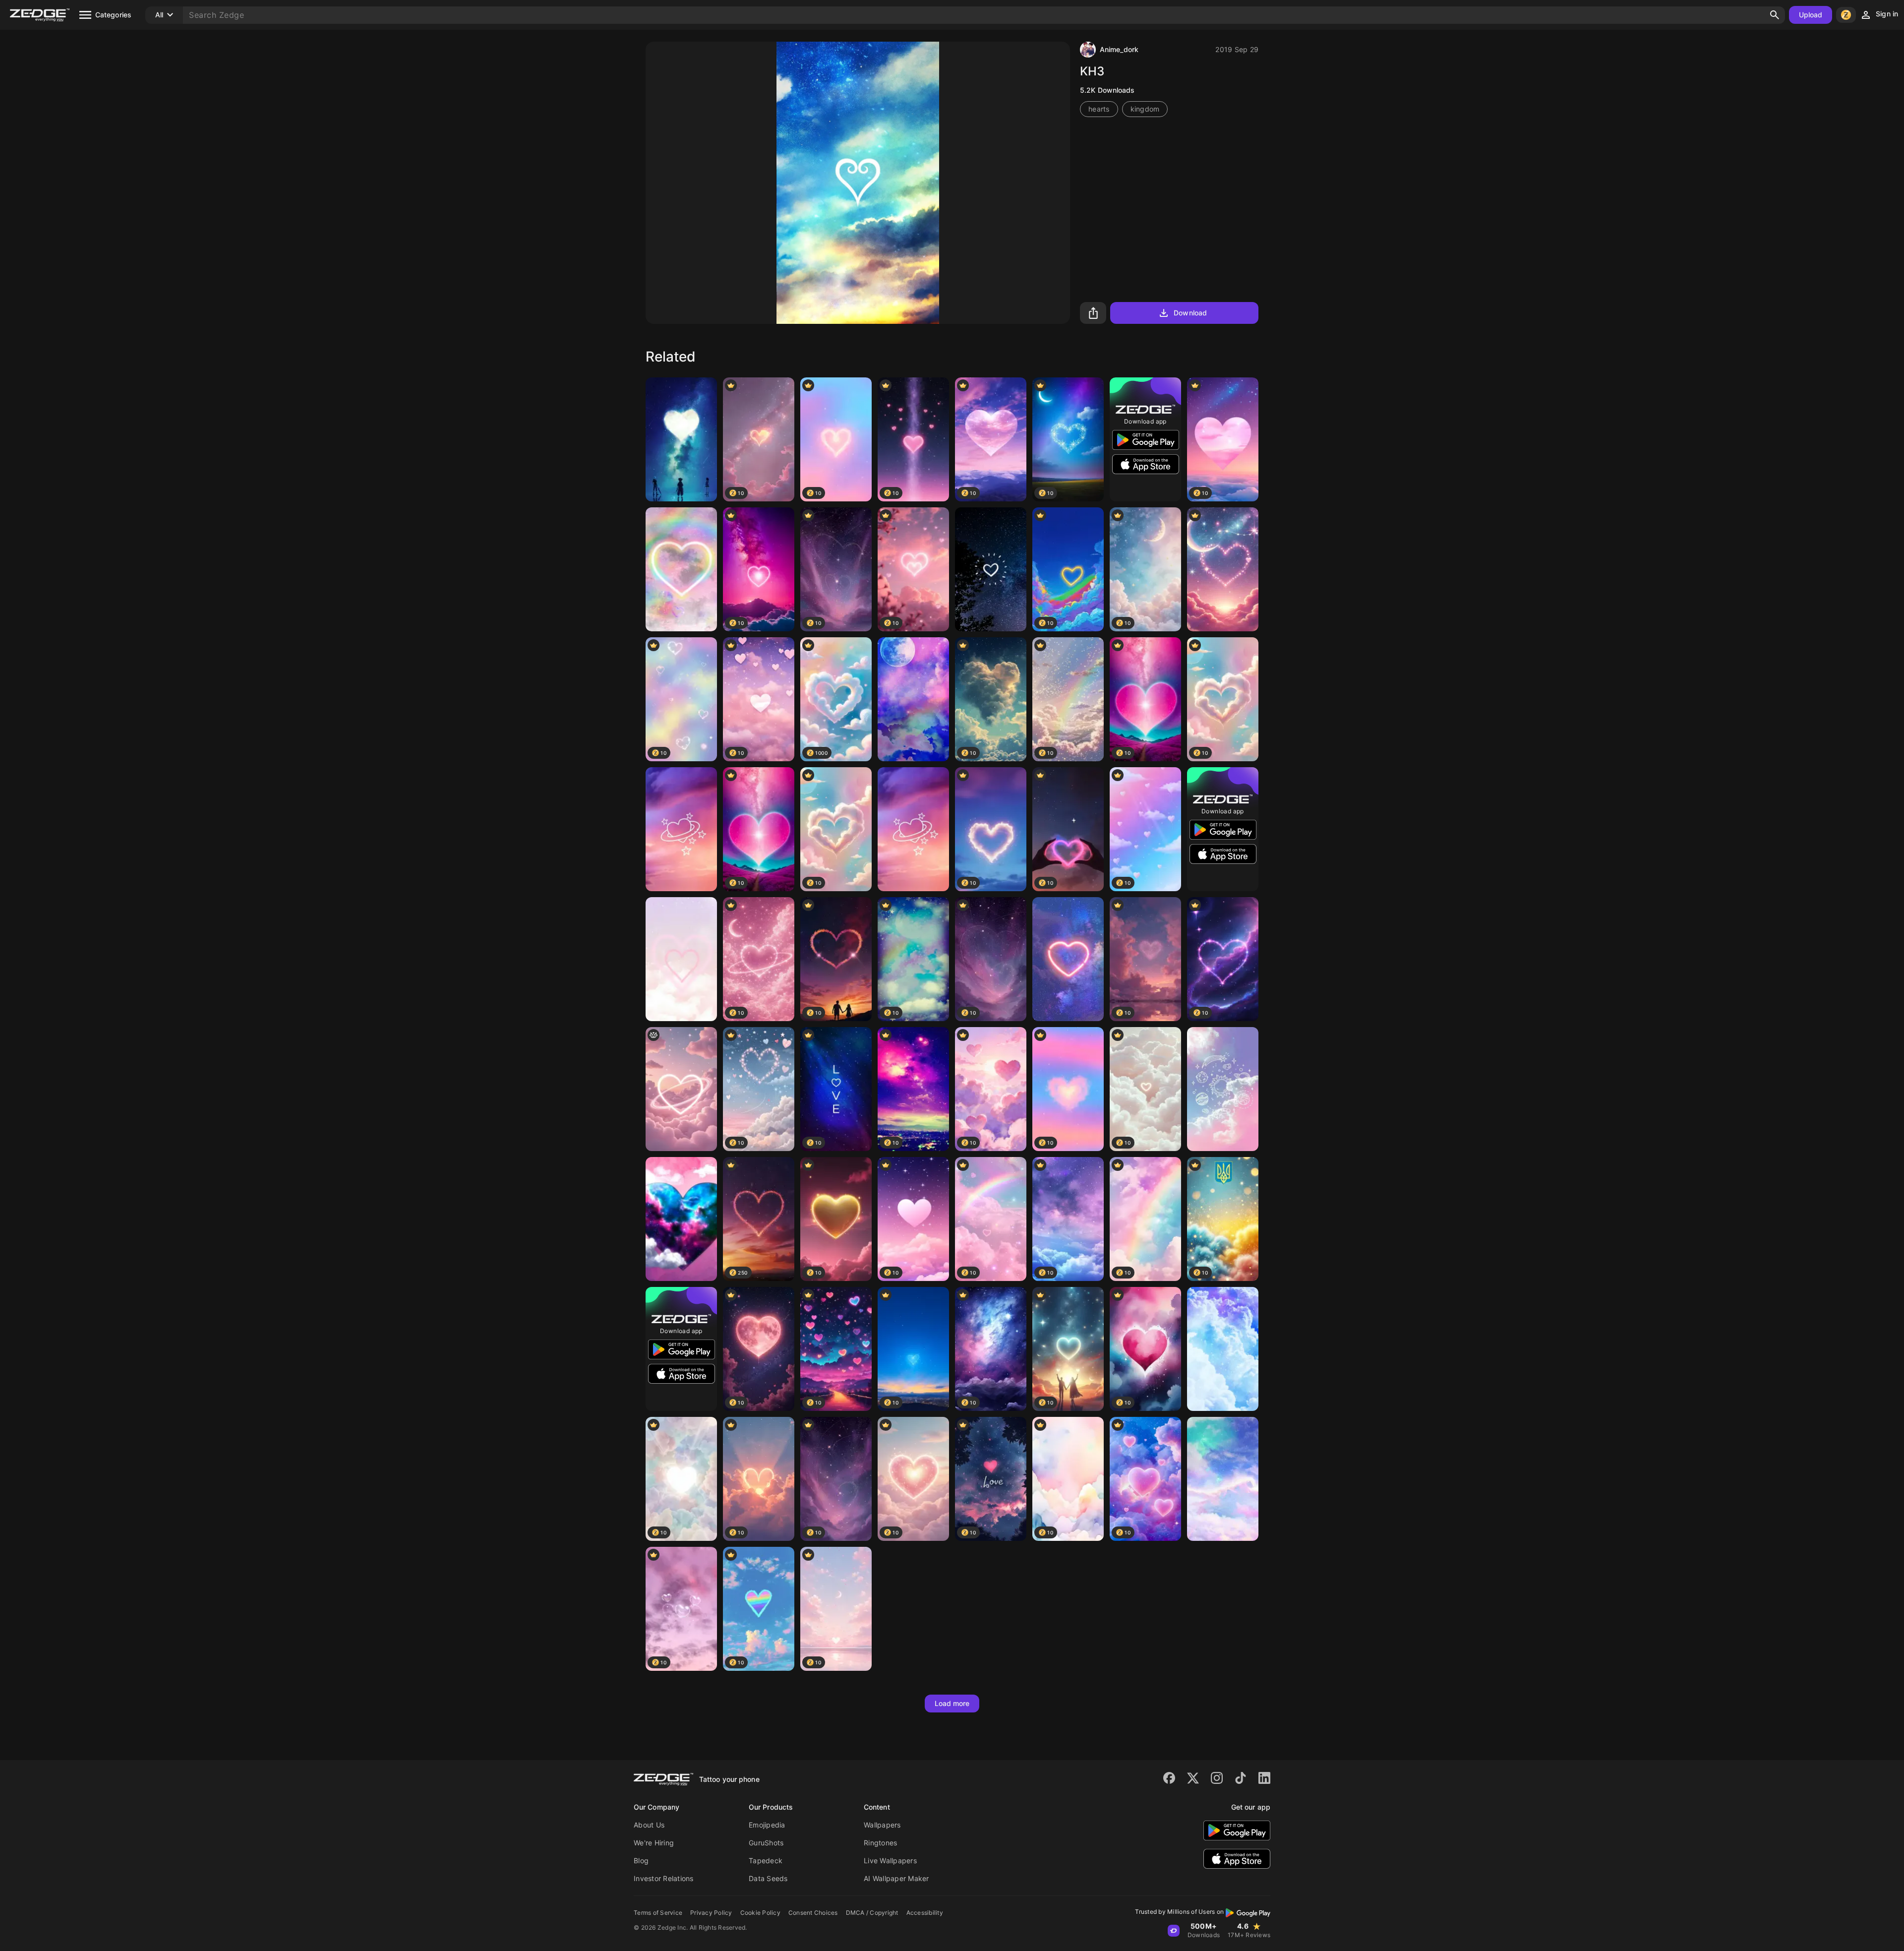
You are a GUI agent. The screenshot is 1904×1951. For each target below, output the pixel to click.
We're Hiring (654, 1843)
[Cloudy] (1223, 1349)
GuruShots (766, 1843)
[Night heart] (991, 569)
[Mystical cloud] (1223, 1479)
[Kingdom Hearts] (681, 439)
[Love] (681, 959)
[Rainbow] (681, 569)
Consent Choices (813, 1913)
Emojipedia (767, 1825)
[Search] (1775, 15)
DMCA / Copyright (872, 1913)
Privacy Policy (711, 1913)
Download (1190, 313)
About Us (649, 1825)
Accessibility (925, 1913)
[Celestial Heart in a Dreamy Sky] (1223, 569)
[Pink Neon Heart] (1068, 959)
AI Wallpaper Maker (896, 1878)
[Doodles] (1223, 1089)
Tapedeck (766, 1860)
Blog (641, 1860)
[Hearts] (681, 1219)
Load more (952, 1703)
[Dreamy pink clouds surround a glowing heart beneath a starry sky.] (681, 1089)
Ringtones (880, 1843)
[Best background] (913, 699)
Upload (1811, 15)
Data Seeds (768, 1878)
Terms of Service (658, 1913)
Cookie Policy (760, 1913)
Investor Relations (664, 1878)
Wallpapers (882, 1825)
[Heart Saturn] (681, 829)
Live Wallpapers (890, 1860)
